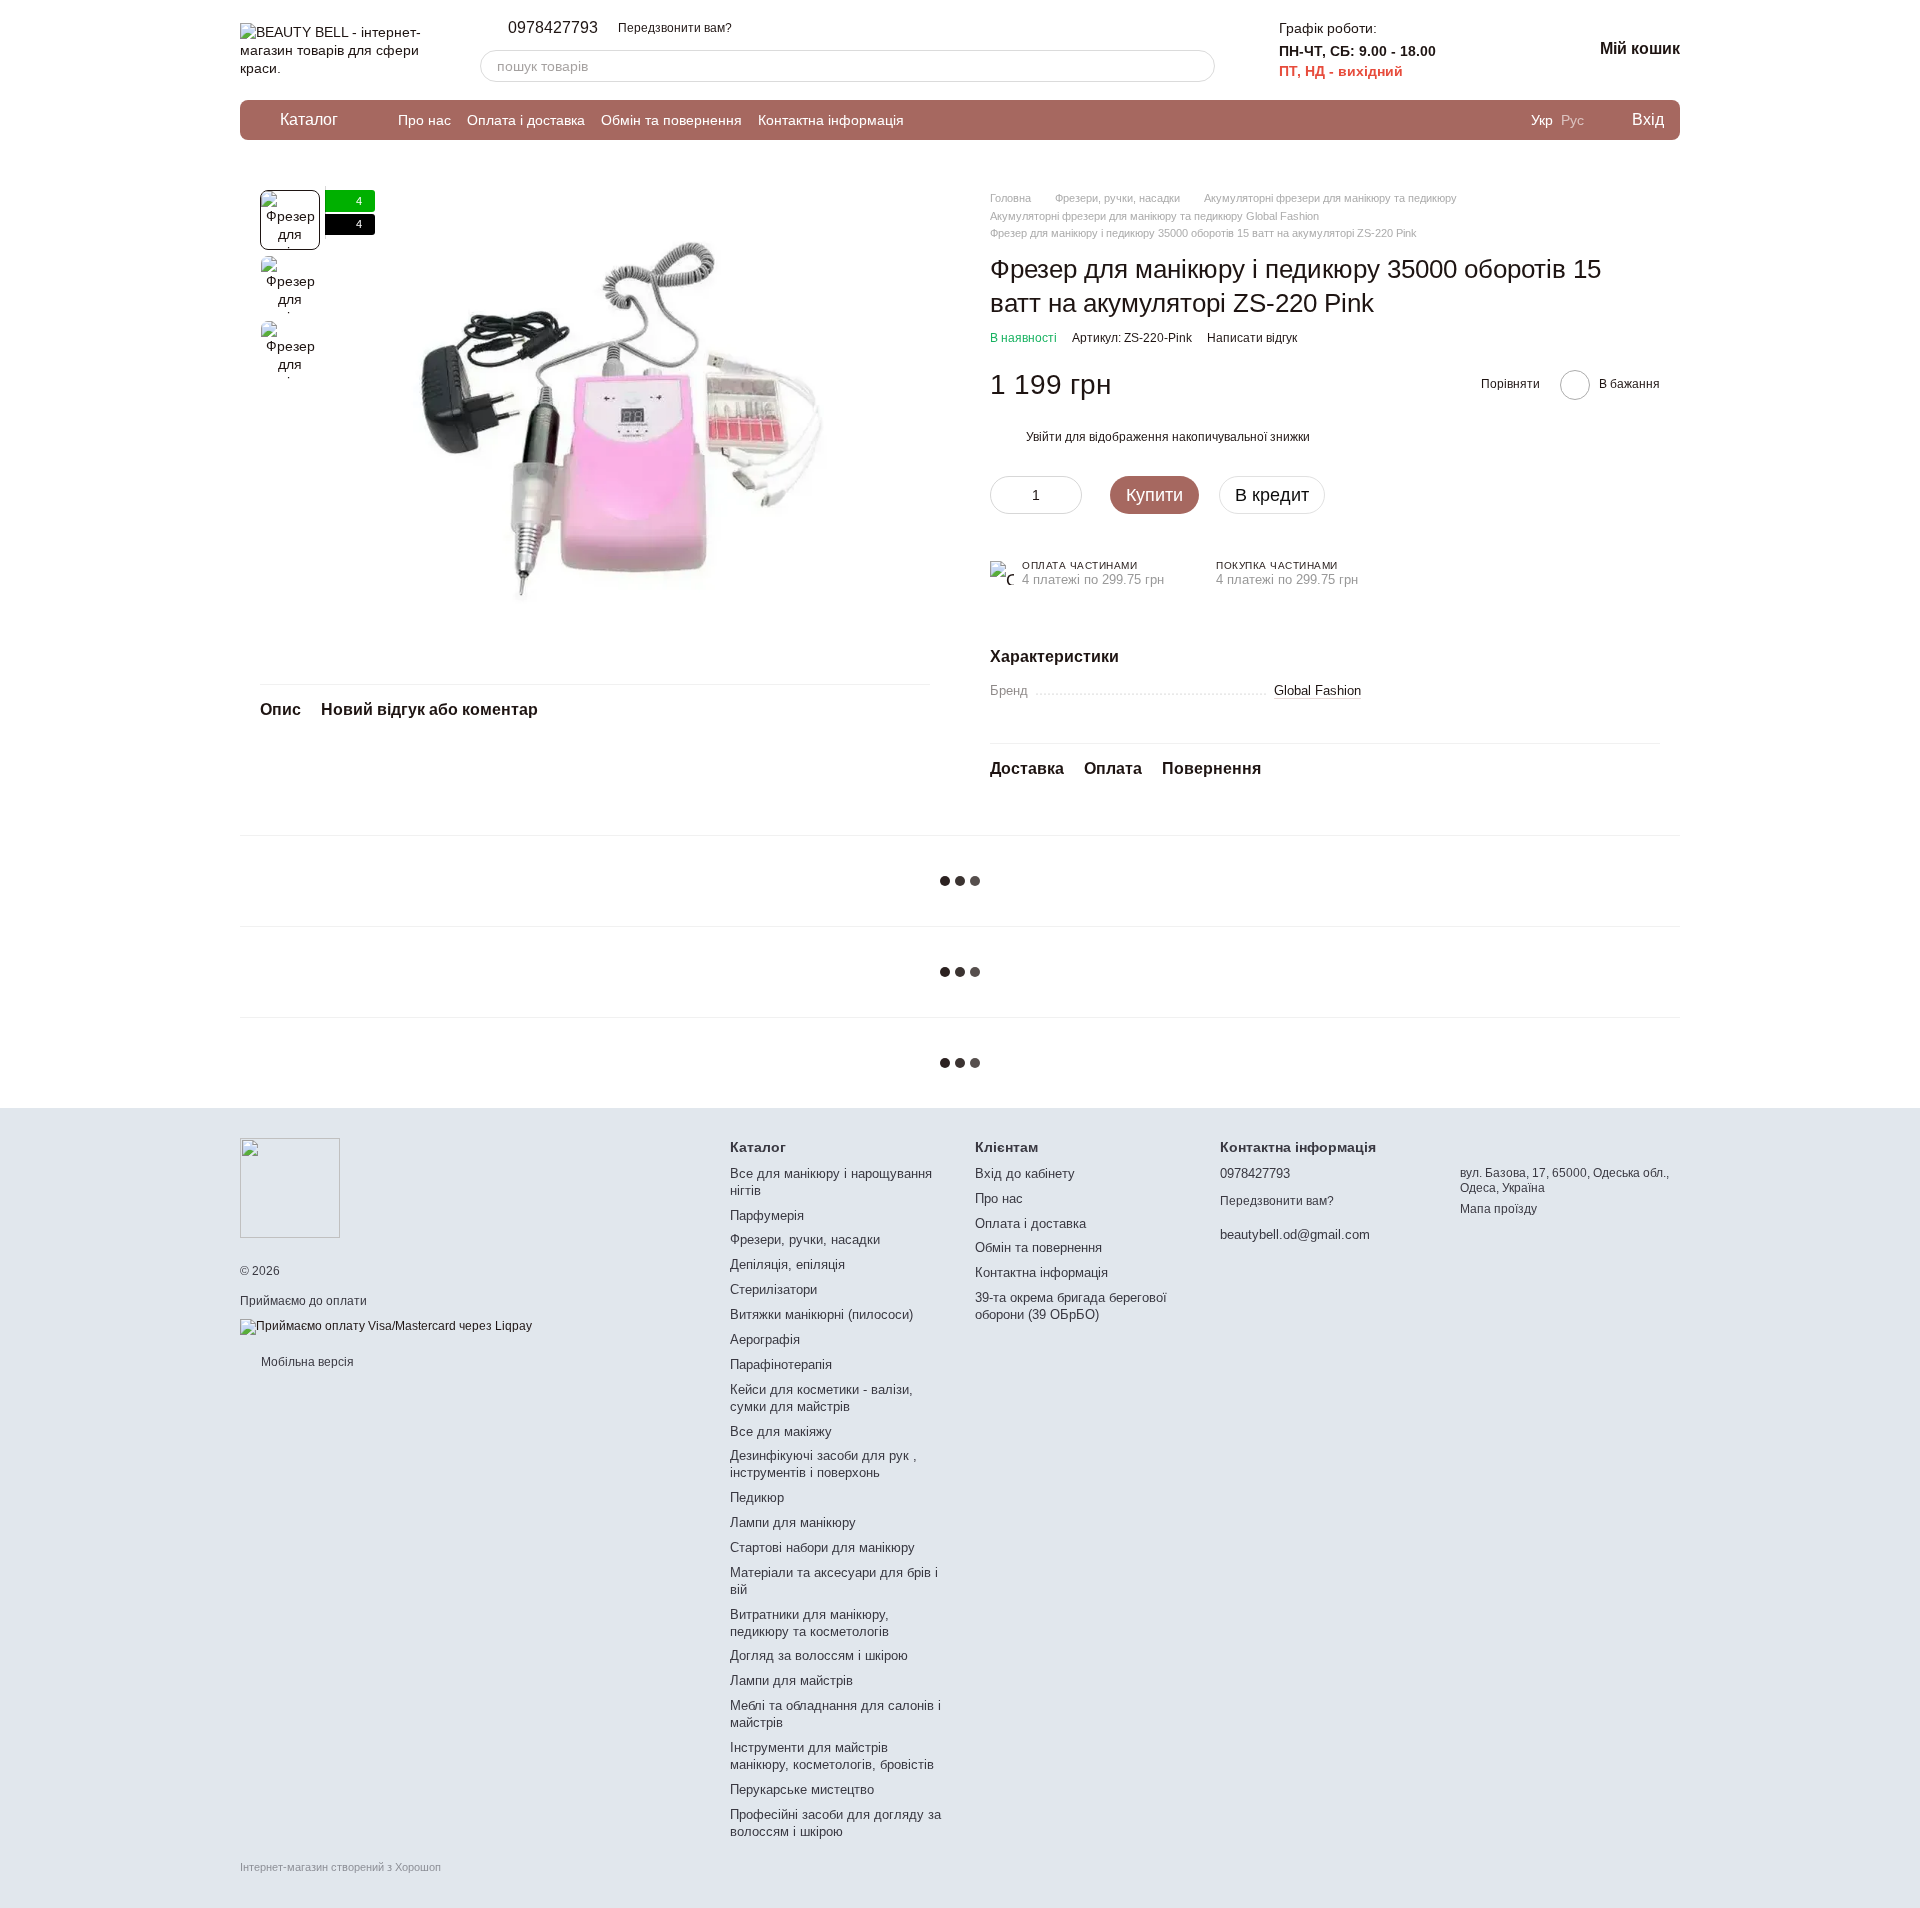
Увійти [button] (1044, 437)
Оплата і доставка (526, 120)
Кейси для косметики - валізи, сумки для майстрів (821, 1398)
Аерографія (765, 1339)
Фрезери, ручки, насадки (805, 1239)
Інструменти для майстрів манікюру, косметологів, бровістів (832, 1756)
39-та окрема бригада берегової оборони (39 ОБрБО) (1071, 1306)
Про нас (424, 120)
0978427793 (553, 28)
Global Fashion (1317, 690)
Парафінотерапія (781, 1364)
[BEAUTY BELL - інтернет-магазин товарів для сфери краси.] (290, 1187)
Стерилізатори (773, 1289)
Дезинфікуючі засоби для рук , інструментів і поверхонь (823, 1464)
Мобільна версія (306, 1362)
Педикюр (757, 1497)
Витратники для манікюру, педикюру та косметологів (809, 1623)
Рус (1572, 120)
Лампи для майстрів (791, 1680)
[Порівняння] (1472, 50)
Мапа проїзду (1498, 1209)
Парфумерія (767, 1215)
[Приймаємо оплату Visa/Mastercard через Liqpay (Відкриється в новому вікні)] (386, 1326)
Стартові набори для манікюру (822, 1547)
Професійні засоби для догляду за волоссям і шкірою (835, 1823)
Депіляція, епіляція (787, 1264)
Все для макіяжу (781, 1431)
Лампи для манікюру (793, 1522)
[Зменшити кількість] (1005, 495)
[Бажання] (1524, 50)
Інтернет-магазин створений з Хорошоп (340, 1867)
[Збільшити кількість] (1067, 495)
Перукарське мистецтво (802, 1789)
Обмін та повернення (671, 120)
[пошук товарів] (1199, 66)
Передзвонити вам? (675, 28)
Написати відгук (1252, 338)
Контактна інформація (831, 120)
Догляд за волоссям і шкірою (819, 1655)
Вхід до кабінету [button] (1025, 1173)
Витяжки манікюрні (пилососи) (821, 1314)
